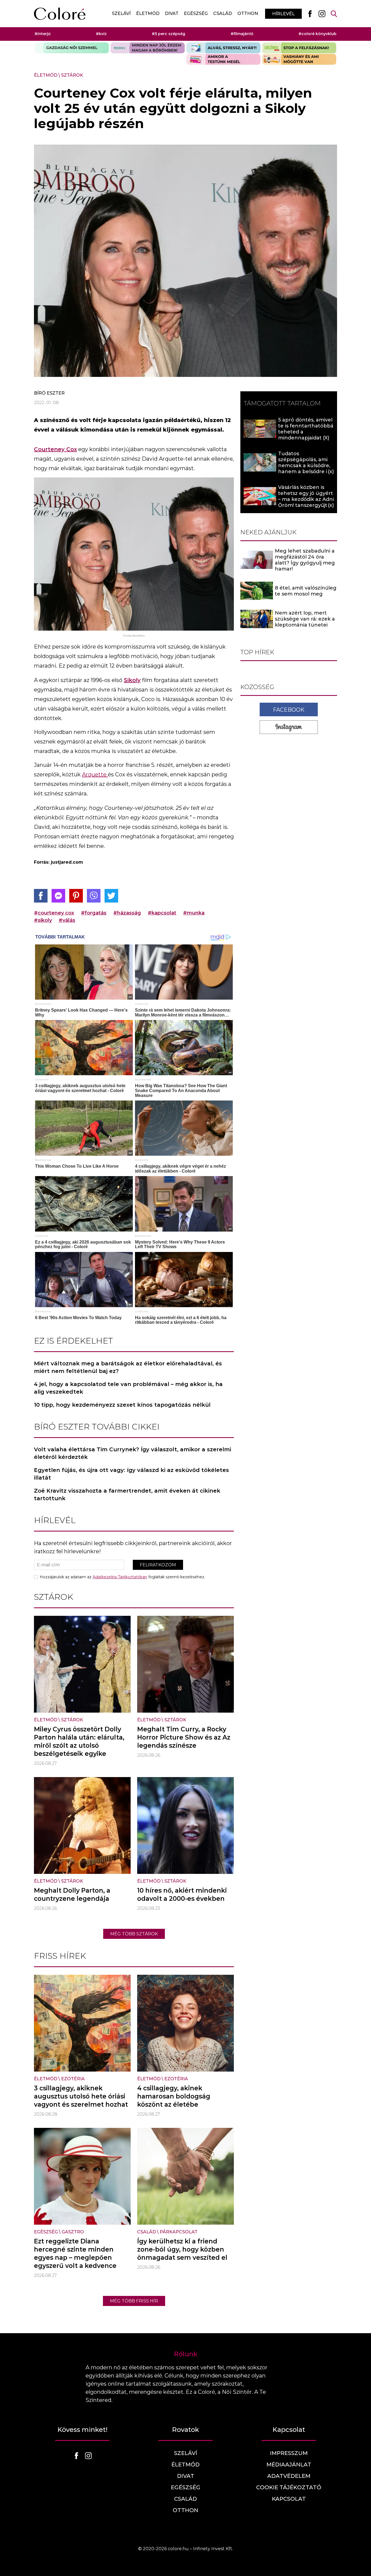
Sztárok (72, 75)
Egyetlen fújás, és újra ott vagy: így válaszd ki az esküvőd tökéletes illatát (131, 1474)
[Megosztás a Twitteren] (111, 896)
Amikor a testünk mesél (223, 59)
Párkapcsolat (179, 2232)
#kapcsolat (162, 913)
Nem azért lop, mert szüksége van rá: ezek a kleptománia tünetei (305, 619)
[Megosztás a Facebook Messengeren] (58, 896)
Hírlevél (283, 14)
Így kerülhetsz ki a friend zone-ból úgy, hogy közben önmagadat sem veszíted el (182, 2249)
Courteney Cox (55, 449)
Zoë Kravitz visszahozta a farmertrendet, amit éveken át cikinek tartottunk (127, 1495)
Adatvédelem (289, 2476)
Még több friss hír (134, 2301)
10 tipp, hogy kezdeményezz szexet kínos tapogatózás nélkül (122, 1405)
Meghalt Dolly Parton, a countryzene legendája (72, 1895)
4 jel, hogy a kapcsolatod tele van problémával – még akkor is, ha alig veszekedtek (128, 1388)
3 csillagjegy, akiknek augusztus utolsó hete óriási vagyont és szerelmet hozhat (81, 2096)
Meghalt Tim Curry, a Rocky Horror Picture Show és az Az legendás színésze (184, 1737)
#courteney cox (54, 913)
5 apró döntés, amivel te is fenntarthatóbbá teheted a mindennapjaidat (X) (306, 429)
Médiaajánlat (289, 2465)
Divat (172, 13)
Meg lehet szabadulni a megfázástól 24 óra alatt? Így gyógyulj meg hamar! (305, 560)
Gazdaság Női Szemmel (72, 48)
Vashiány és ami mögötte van (299, 59)
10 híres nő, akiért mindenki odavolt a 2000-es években (182, 1895)
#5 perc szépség (169, 34)
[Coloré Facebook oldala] (310, 14)
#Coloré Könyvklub (317, 34)
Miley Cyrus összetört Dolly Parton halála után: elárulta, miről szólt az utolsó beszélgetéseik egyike (79, 1741)
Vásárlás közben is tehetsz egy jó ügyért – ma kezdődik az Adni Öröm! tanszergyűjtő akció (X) (306, 499)
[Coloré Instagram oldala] (322, 14)
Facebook (289, 709)
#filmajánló (242, 34)
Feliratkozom (158, 1565)
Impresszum (289, 2453)
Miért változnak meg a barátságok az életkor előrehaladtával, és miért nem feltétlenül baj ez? (128, 1367)
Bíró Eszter (49, 393)
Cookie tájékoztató (289, 2487)
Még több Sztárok (134, 1934)
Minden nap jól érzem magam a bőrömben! (148, 48)
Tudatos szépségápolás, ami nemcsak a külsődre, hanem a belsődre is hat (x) (304, 466)
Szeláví (121, 13)
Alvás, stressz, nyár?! (223, 48)
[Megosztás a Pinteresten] (76, 896)
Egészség (196, 13)
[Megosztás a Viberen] (94, 896)
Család (223, 13)
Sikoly (132, 680)
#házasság (127, 913)
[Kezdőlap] (60, 14)
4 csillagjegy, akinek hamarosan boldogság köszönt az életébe (174, 2096)
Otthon (248, 13)
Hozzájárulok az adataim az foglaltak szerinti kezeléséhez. (122, 1577)
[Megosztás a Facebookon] (41, 896)
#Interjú (43, 34)
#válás (67, 920)
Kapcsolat (289, 2499)
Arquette (95, 774)
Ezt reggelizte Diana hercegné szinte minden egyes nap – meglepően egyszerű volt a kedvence (75, 2253)
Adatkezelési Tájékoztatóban (120, 1577)
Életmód (148, 13)
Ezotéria (73, 2079)
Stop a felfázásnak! (299, 48)
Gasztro (73, 2232)
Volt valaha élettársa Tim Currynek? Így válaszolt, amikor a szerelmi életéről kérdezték (133, 1453)
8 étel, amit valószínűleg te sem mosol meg (306, 591)
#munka (194, 913)
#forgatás (94, 913)
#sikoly (43, 920)
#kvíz (101, 34)
